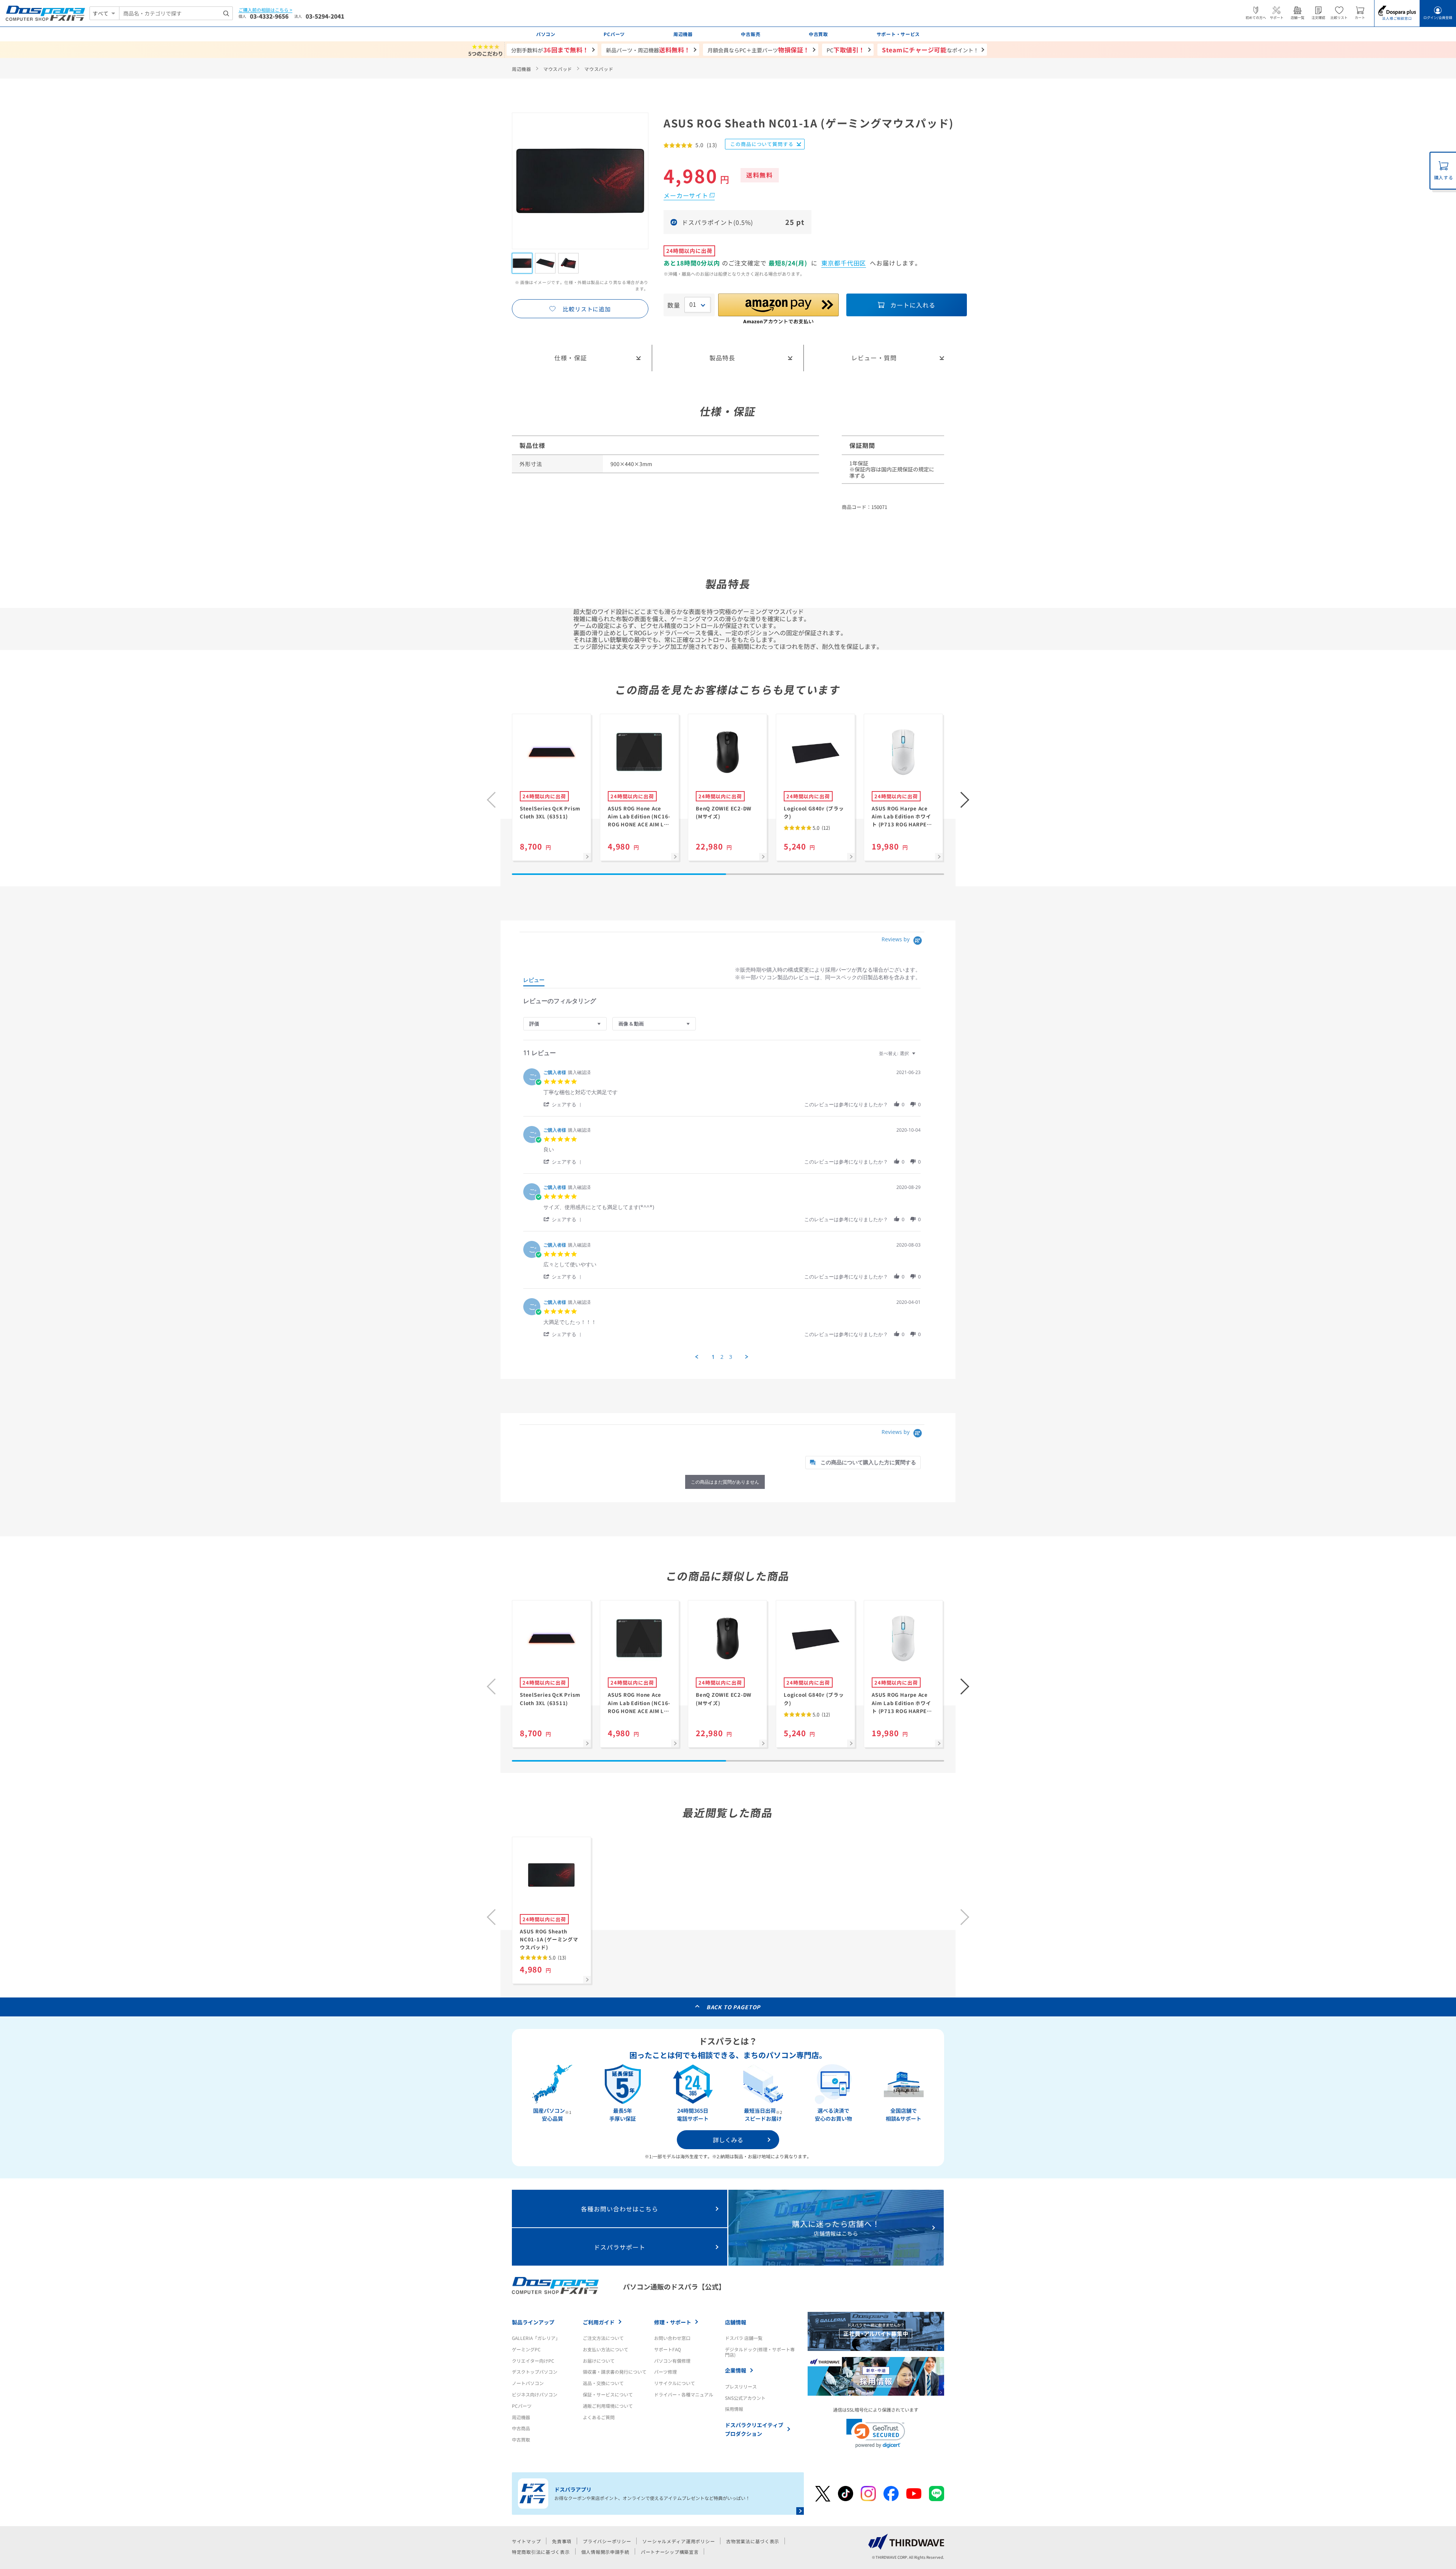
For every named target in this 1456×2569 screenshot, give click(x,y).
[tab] (534, 981)
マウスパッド (558, 69)
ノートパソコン (528, 2383)
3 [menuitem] (731, 1357)
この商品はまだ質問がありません (725, 1482)
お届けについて (599, 2361)
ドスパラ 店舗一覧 (744, 2338)
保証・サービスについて (608, 2394)
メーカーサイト (686, 195)
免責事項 (562, 2541)
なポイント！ (930, 50)
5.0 (821, 828)
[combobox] (176, 13)
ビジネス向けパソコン (535, 2394)
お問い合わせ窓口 (672, 2338)
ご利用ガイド (599, 2322)
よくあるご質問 (599, 2417)
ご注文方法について (603, 2338)
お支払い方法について (606, 2349)
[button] (965, 800)
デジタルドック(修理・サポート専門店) (760, 2352)
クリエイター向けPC (533, 2361)
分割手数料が (550, 50)
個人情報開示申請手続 (605, 2552)
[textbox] (919, 1056)
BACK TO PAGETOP (733, 2007)
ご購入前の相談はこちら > (265, 10)
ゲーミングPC (526, 2349)
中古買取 (521, 2439)
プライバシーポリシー (607, 2541)
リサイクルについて (675, 2383)
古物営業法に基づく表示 (753, 2541)
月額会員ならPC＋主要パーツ (759, 50)
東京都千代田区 (844, 263)
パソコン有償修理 (672, 2361)
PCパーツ (522, 2406)
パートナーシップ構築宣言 (670, 2552)
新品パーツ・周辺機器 (648, 50)
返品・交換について (603, 2383)
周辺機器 (522, 69)
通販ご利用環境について (608, 2406)
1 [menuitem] (713, 1357)
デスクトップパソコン (535, 2372)
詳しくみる (728, 2140)
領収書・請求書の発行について (615, 2372)
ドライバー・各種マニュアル (684, 2394)
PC (846, 50)
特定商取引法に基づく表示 (541, 2552)
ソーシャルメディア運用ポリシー (679, 2541)
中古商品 (521, 2428)
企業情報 (736, 2370)
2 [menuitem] (722, 1357)
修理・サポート (673, 2322)
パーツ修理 (665, 2372)
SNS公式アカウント (745, 2398)
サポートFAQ (668, 2349)
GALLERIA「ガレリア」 (536, 2338)
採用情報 (734, 2409)
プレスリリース (741, 2386)
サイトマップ (526, 2541)
